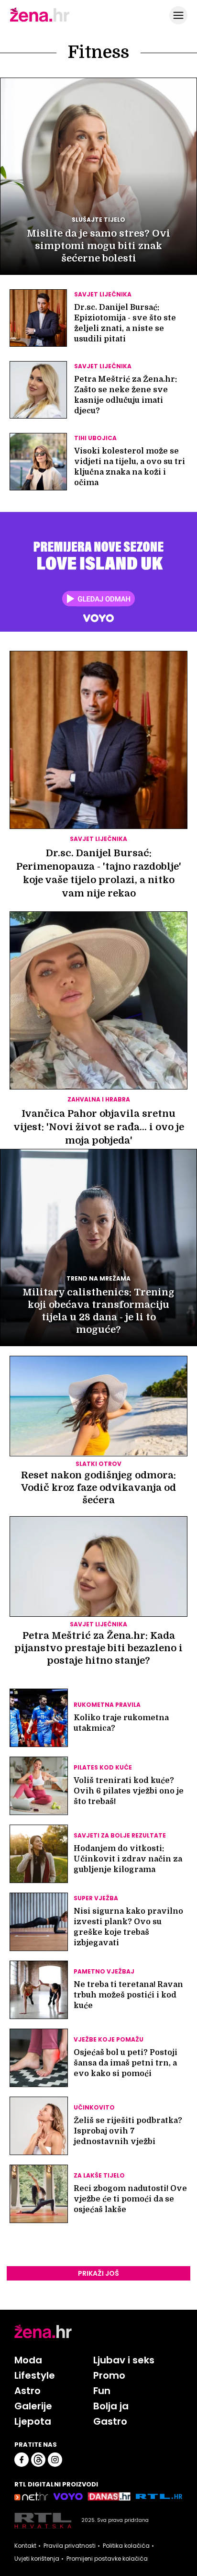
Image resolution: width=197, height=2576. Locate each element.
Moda (28, 2360)
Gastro (110, 2421)
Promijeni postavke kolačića (107, 2559)
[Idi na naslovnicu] (40, 21)
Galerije (33, 2406)
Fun (102, 2391)
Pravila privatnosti (70, 2546)
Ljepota (33, 2421)
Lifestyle (35, 2375)
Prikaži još (98, 2273)
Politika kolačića (126, 2546)
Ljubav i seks (124, 2360)
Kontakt (25, 2546)
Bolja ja (111, 2406)
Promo (109, 2375)
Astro (27, 2391)
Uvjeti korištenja (37, 2559)
